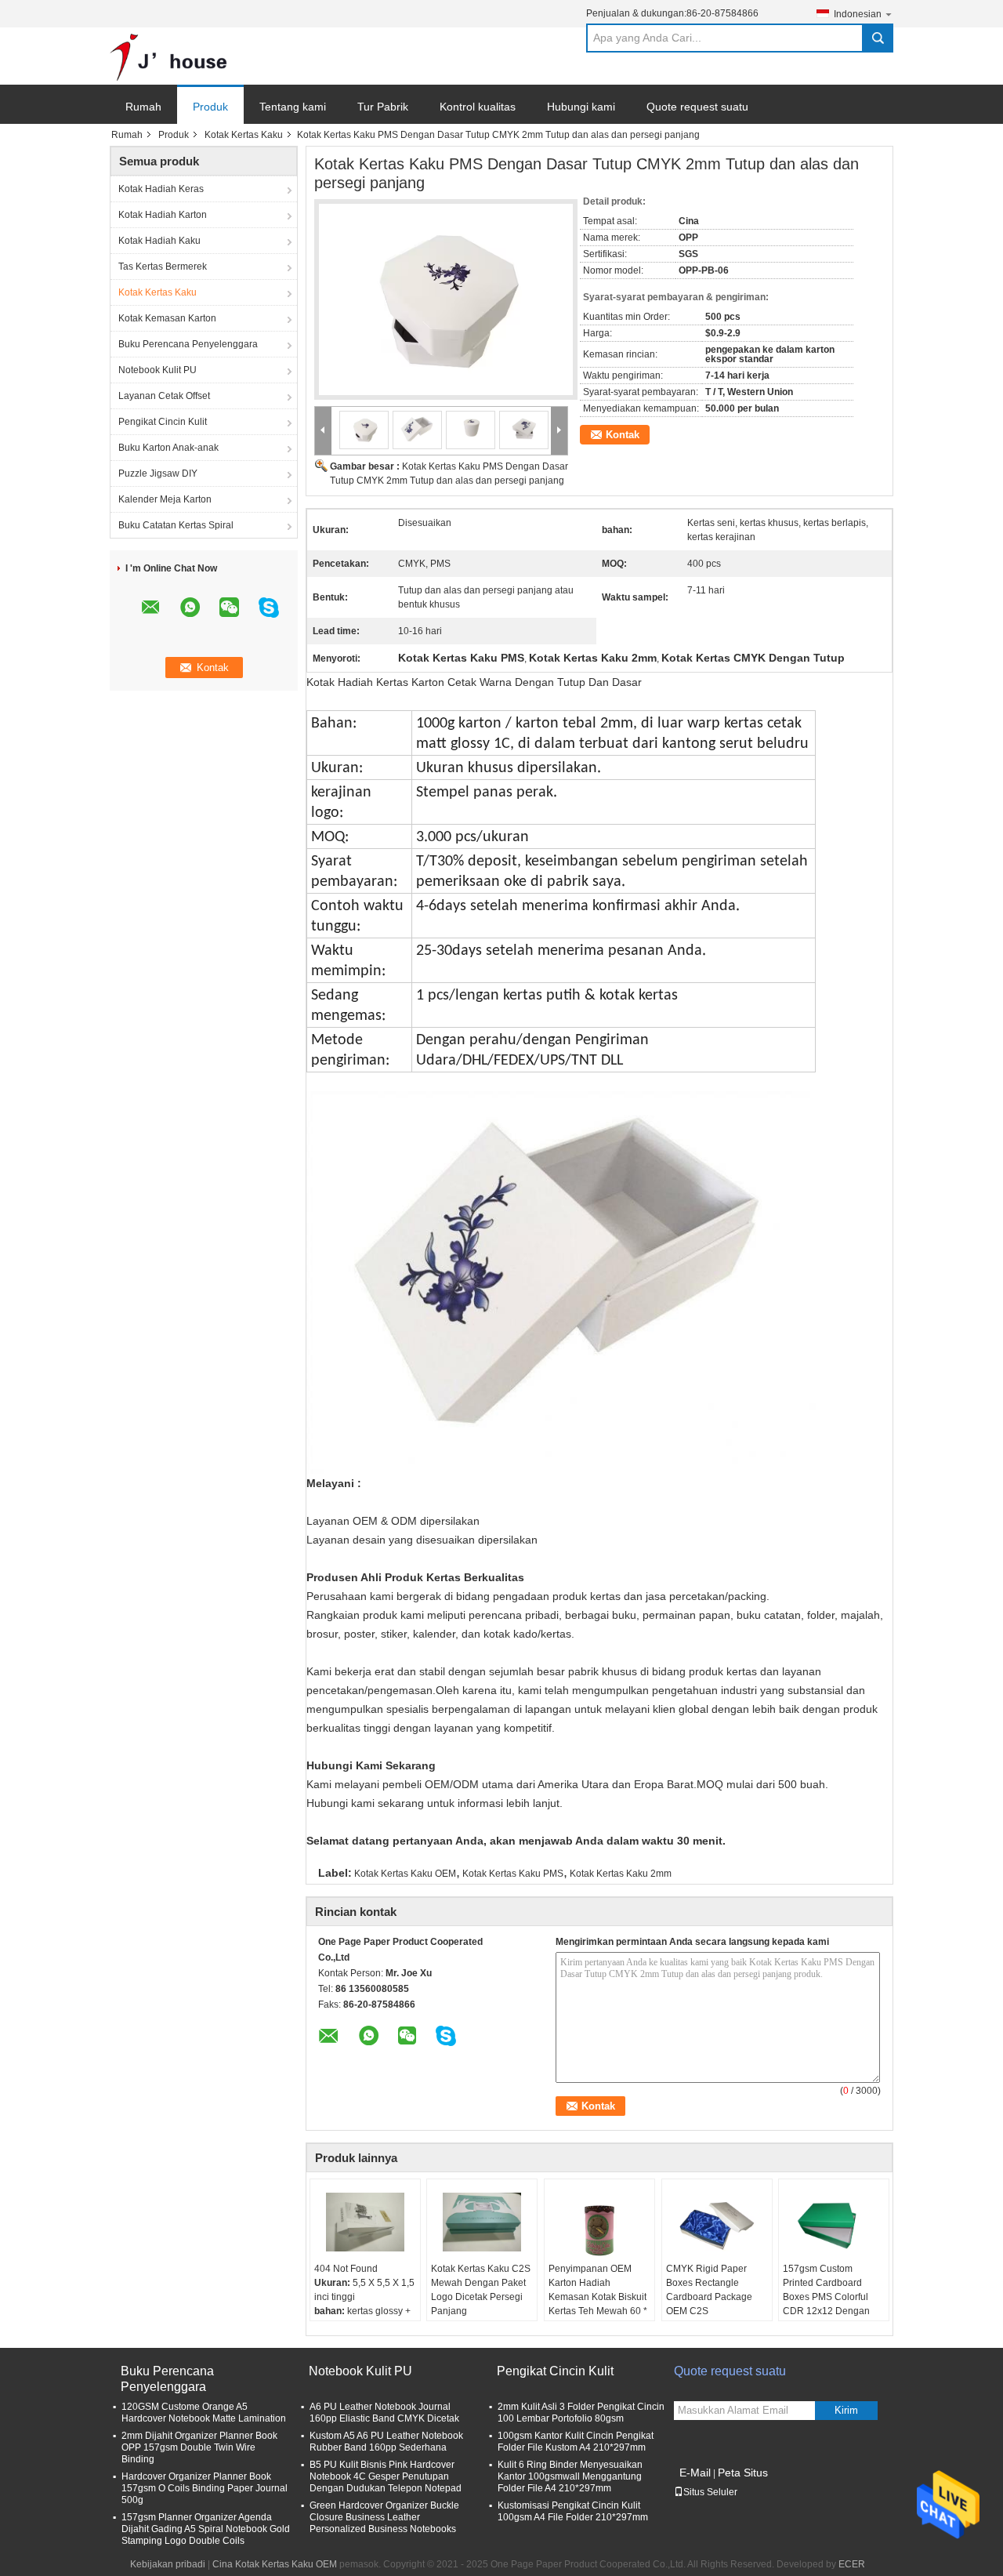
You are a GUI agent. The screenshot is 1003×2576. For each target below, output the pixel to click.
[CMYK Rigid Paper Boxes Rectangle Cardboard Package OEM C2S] (717, 2222)
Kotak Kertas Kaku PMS (513, 1874)
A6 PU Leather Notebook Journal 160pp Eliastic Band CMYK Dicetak (384, 2413)
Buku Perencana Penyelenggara (188, 344)
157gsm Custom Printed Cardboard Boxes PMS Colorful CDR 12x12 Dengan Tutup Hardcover (826, 2297)
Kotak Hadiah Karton (163, 215)
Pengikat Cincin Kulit (163, 422)
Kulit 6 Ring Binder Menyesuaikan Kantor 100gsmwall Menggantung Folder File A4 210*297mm (570, 2476)
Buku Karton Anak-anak (168, 448)
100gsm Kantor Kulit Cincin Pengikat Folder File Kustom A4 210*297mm (576, 2442)
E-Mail (695, 2473)
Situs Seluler (710, 2492)
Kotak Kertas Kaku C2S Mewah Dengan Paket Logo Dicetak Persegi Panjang (481, 2290)
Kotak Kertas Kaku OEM (405, 1874)
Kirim (846, 2410)
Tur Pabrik (383, 107)
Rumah (143, 107)
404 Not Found (346, 2269)
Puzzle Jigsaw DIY (158, 473)
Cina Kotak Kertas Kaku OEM (275, 2564)
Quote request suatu (697, 107)
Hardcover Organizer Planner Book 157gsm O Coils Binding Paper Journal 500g (205, 2488)
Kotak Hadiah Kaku (159, 241)
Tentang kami (293, 107)
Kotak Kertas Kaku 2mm (621, 1874)
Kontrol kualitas (478, 107)
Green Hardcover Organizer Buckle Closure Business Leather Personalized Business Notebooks (384, 2517)
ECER (852, 2564)
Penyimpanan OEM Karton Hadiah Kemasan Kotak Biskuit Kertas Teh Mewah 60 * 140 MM (598, 2297)
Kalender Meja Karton (165, 499)
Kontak (623, 435)
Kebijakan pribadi (168, 2564)
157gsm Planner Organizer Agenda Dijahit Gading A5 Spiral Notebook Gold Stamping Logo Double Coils (206, 2529)
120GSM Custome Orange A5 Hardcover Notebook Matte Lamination (204, 2413)
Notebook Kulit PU (158, 370)
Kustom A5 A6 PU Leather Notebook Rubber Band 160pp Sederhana (386, 2442)
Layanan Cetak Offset (164, 396)
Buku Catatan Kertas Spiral (176, 525)
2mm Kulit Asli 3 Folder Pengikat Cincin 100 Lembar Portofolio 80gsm (581, 2413)
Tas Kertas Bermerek (163, 267)
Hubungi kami (581, 107)
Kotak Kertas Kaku (244, 135)
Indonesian (858, 14)
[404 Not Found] (365, 2222)
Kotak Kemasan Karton (167, 318)
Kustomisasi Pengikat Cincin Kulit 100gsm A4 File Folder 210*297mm (573, 2511)
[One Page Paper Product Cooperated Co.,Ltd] (168, 56)
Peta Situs (743, 2473)
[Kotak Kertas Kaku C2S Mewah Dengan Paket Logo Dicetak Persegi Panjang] (482, 2222)
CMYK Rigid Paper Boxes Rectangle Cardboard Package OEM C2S (709, 2290)
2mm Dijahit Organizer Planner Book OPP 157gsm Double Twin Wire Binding (199, 2447)
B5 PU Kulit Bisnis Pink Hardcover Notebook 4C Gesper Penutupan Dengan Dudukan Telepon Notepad (386, 2476)
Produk (210, 107)
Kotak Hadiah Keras (161, 189)
